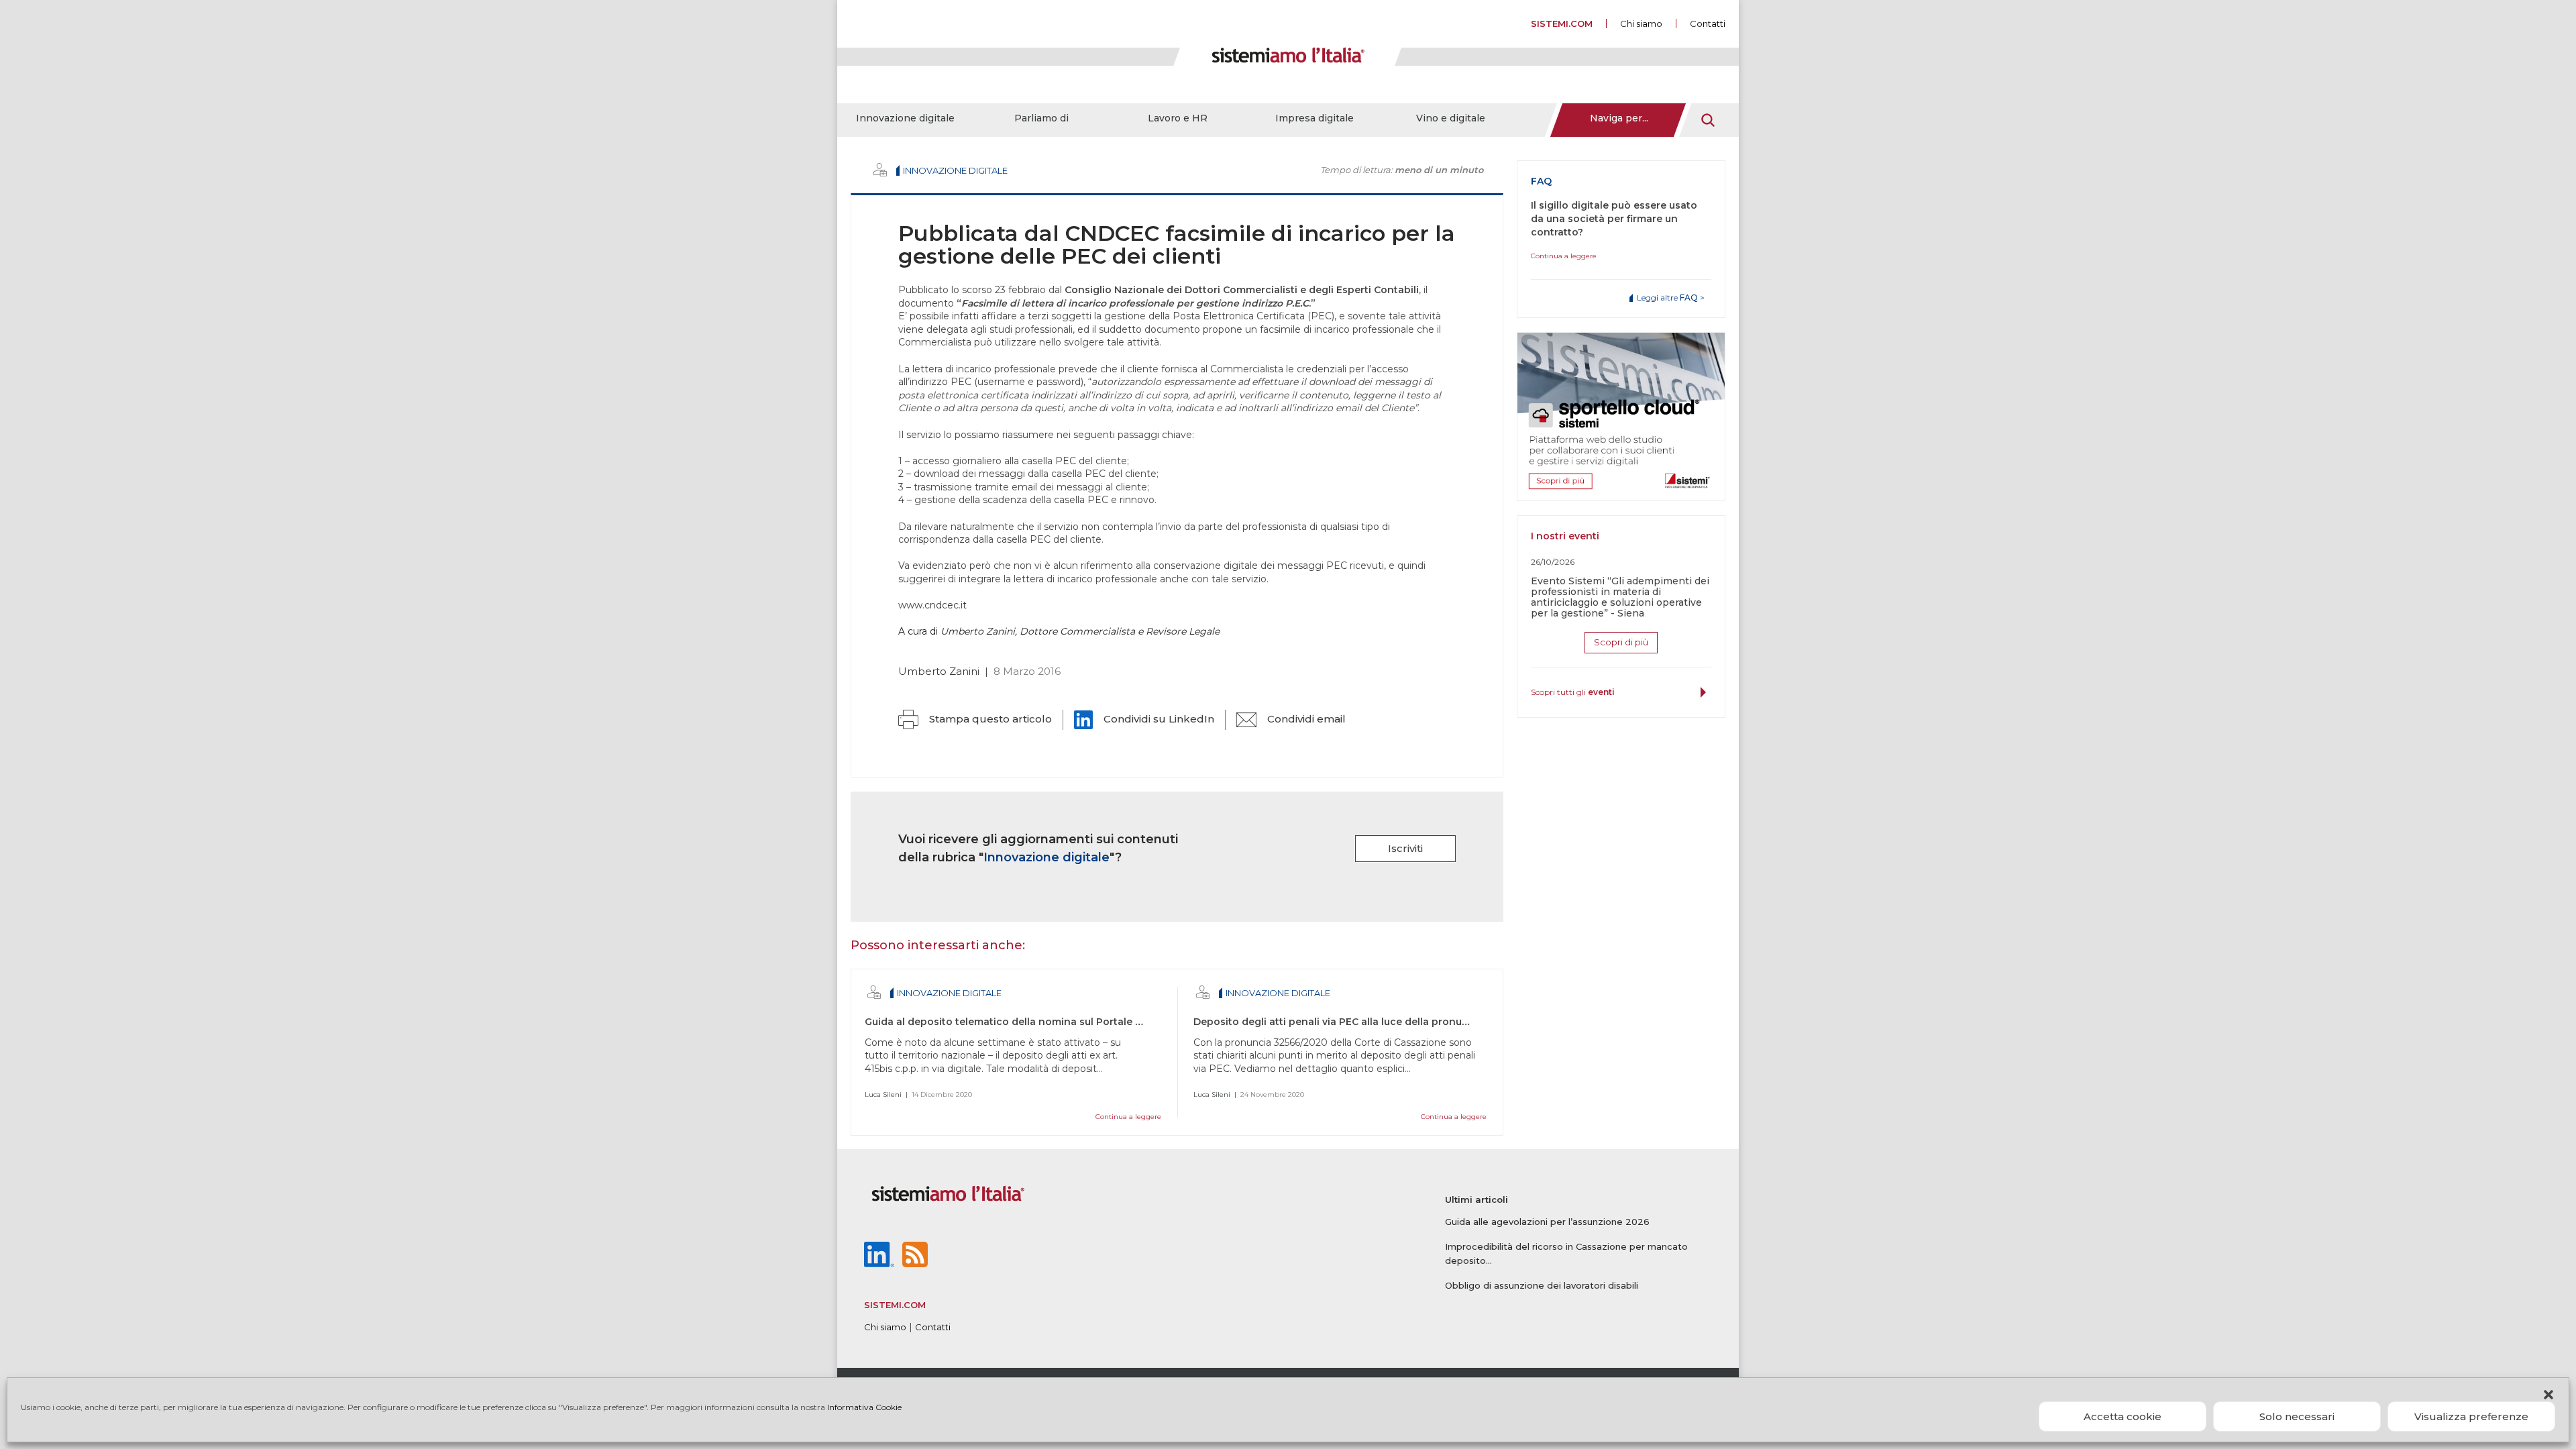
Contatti (1708, 23)
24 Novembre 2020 (1272, 1094)
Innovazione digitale (905, 118)
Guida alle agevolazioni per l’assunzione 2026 (1547, 1222)
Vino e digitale (1451, 118)
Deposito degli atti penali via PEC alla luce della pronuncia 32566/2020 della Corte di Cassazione (1433, 1022)
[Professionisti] (880, 170)
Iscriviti (1405, 848)
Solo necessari (2297, 1416)
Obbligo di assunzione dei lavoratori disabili (1542, 1285)
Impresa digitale (1314, 118)
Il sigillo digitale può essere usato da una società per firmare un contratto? (1614, 219)
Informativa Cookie (864, 1407)
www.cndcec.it (932, 605)
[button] (2548, 1395)
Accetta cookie (2123, 1416)
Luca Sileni (883, 1094)
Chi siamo (1641, 23)
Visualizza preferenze (2471, 1416)
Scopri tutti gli (1573, 692)
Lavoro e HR (1178, 118)
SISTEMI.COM (1562, 23)
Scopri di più (1621, 642)
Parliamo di (1041, 118)
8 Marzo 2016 (1027, 671)
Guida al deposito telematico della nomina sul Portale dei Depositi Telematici (1057, 1022)
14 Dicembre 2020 (942, 1094)
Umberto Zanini (939, 671)
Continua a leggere (1128, 1117)
